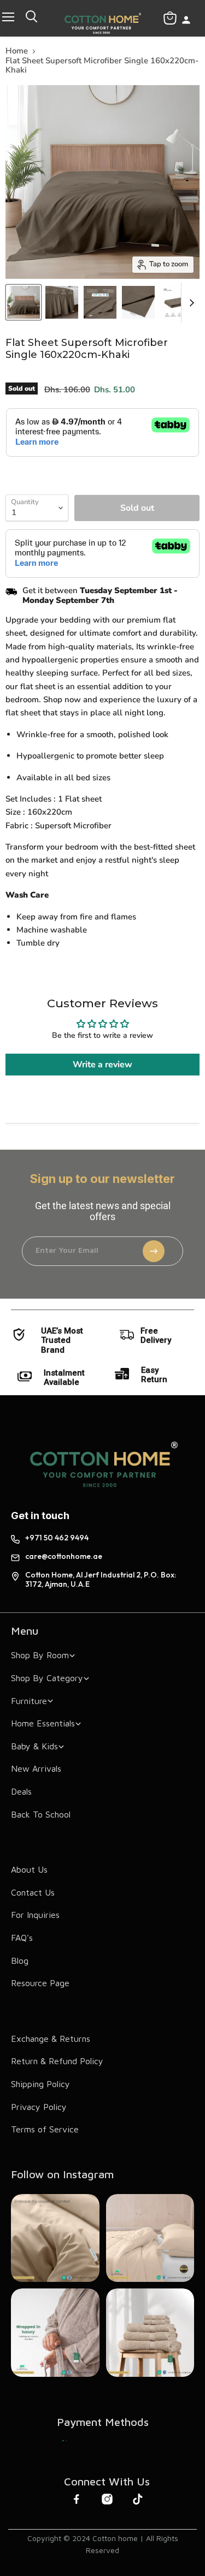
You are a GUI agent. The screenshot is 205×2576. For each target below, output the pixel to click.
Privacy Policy (39, 2107)
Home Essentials (43, 1723)
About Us (29, 1869)
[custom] (65, 2441)
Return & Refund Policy (57, 2061)
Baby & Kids (34, 1746)
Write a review (102, 1065)
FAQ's (22, 1938)
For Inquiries (35, 1915)
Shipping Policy (40, 2084)
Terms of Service (45, 2129)
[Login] (186, 21)
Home (17, 51)
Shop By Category (47, 1678)
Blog (20, 1961)
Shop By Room (40, 1655)
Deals (21, 1791)
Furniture (29, 1701)
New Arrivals (36, 1768)
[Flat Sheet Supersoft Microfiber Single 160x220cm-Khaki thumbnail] (24, 302)
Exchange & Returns (51, 2039)
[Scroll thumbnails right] (190, 303)
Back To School (41, 1814)
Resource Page (40, 1983)
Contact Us (33, 1892)
